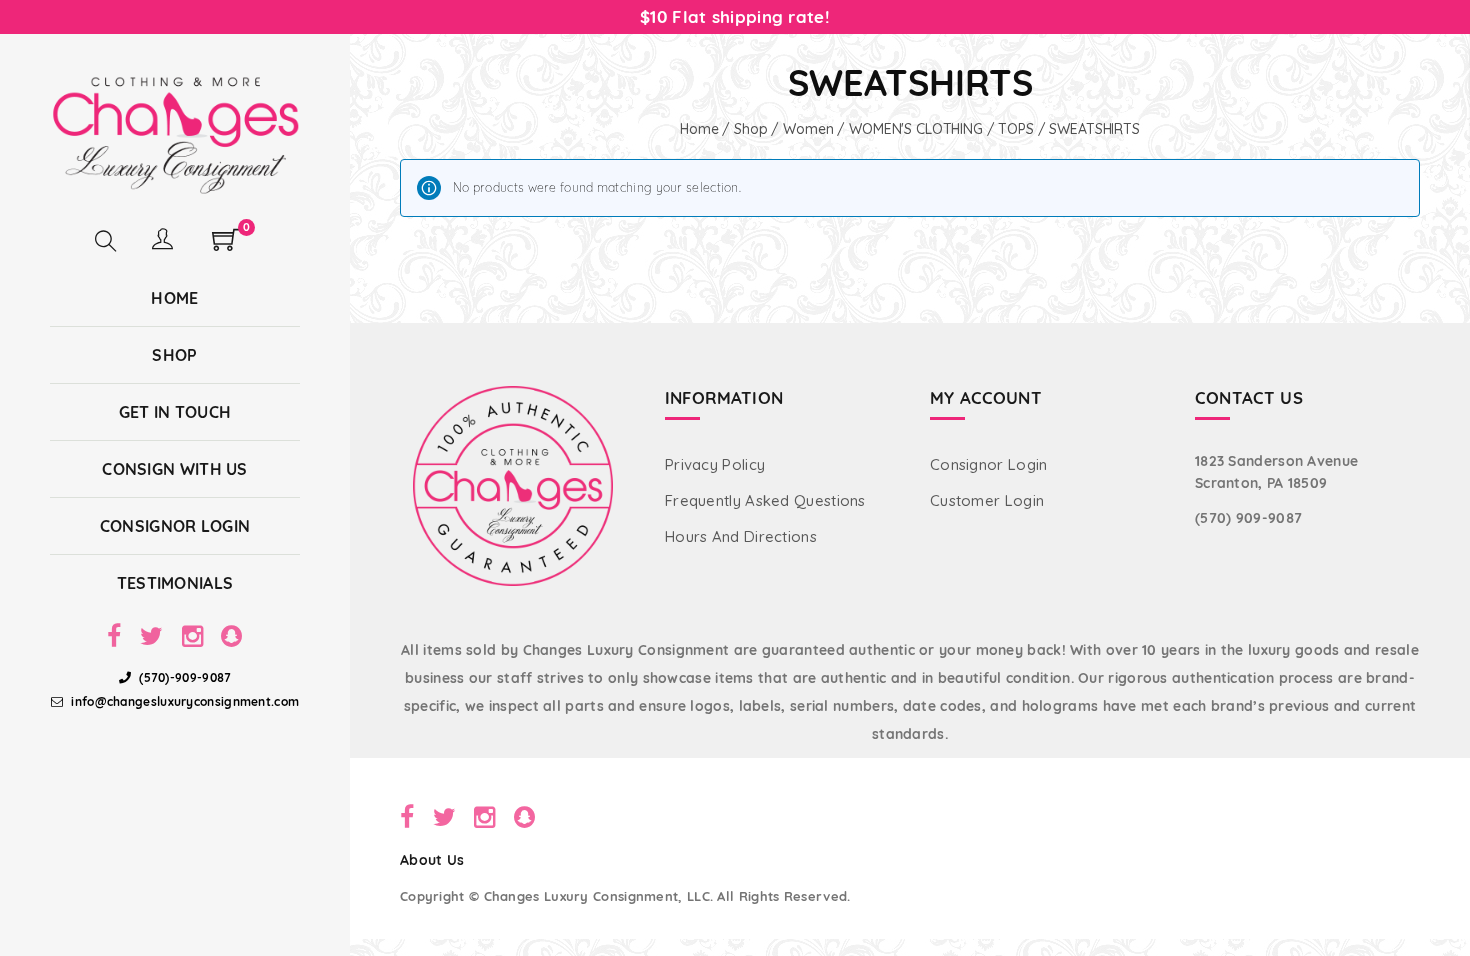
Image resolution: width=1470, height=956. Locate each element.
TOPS (1015, 129)
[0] (225, 246)
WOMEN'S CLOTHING (916, 129)
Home (699, 129)
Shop (750, 129)
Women (808, 129)
